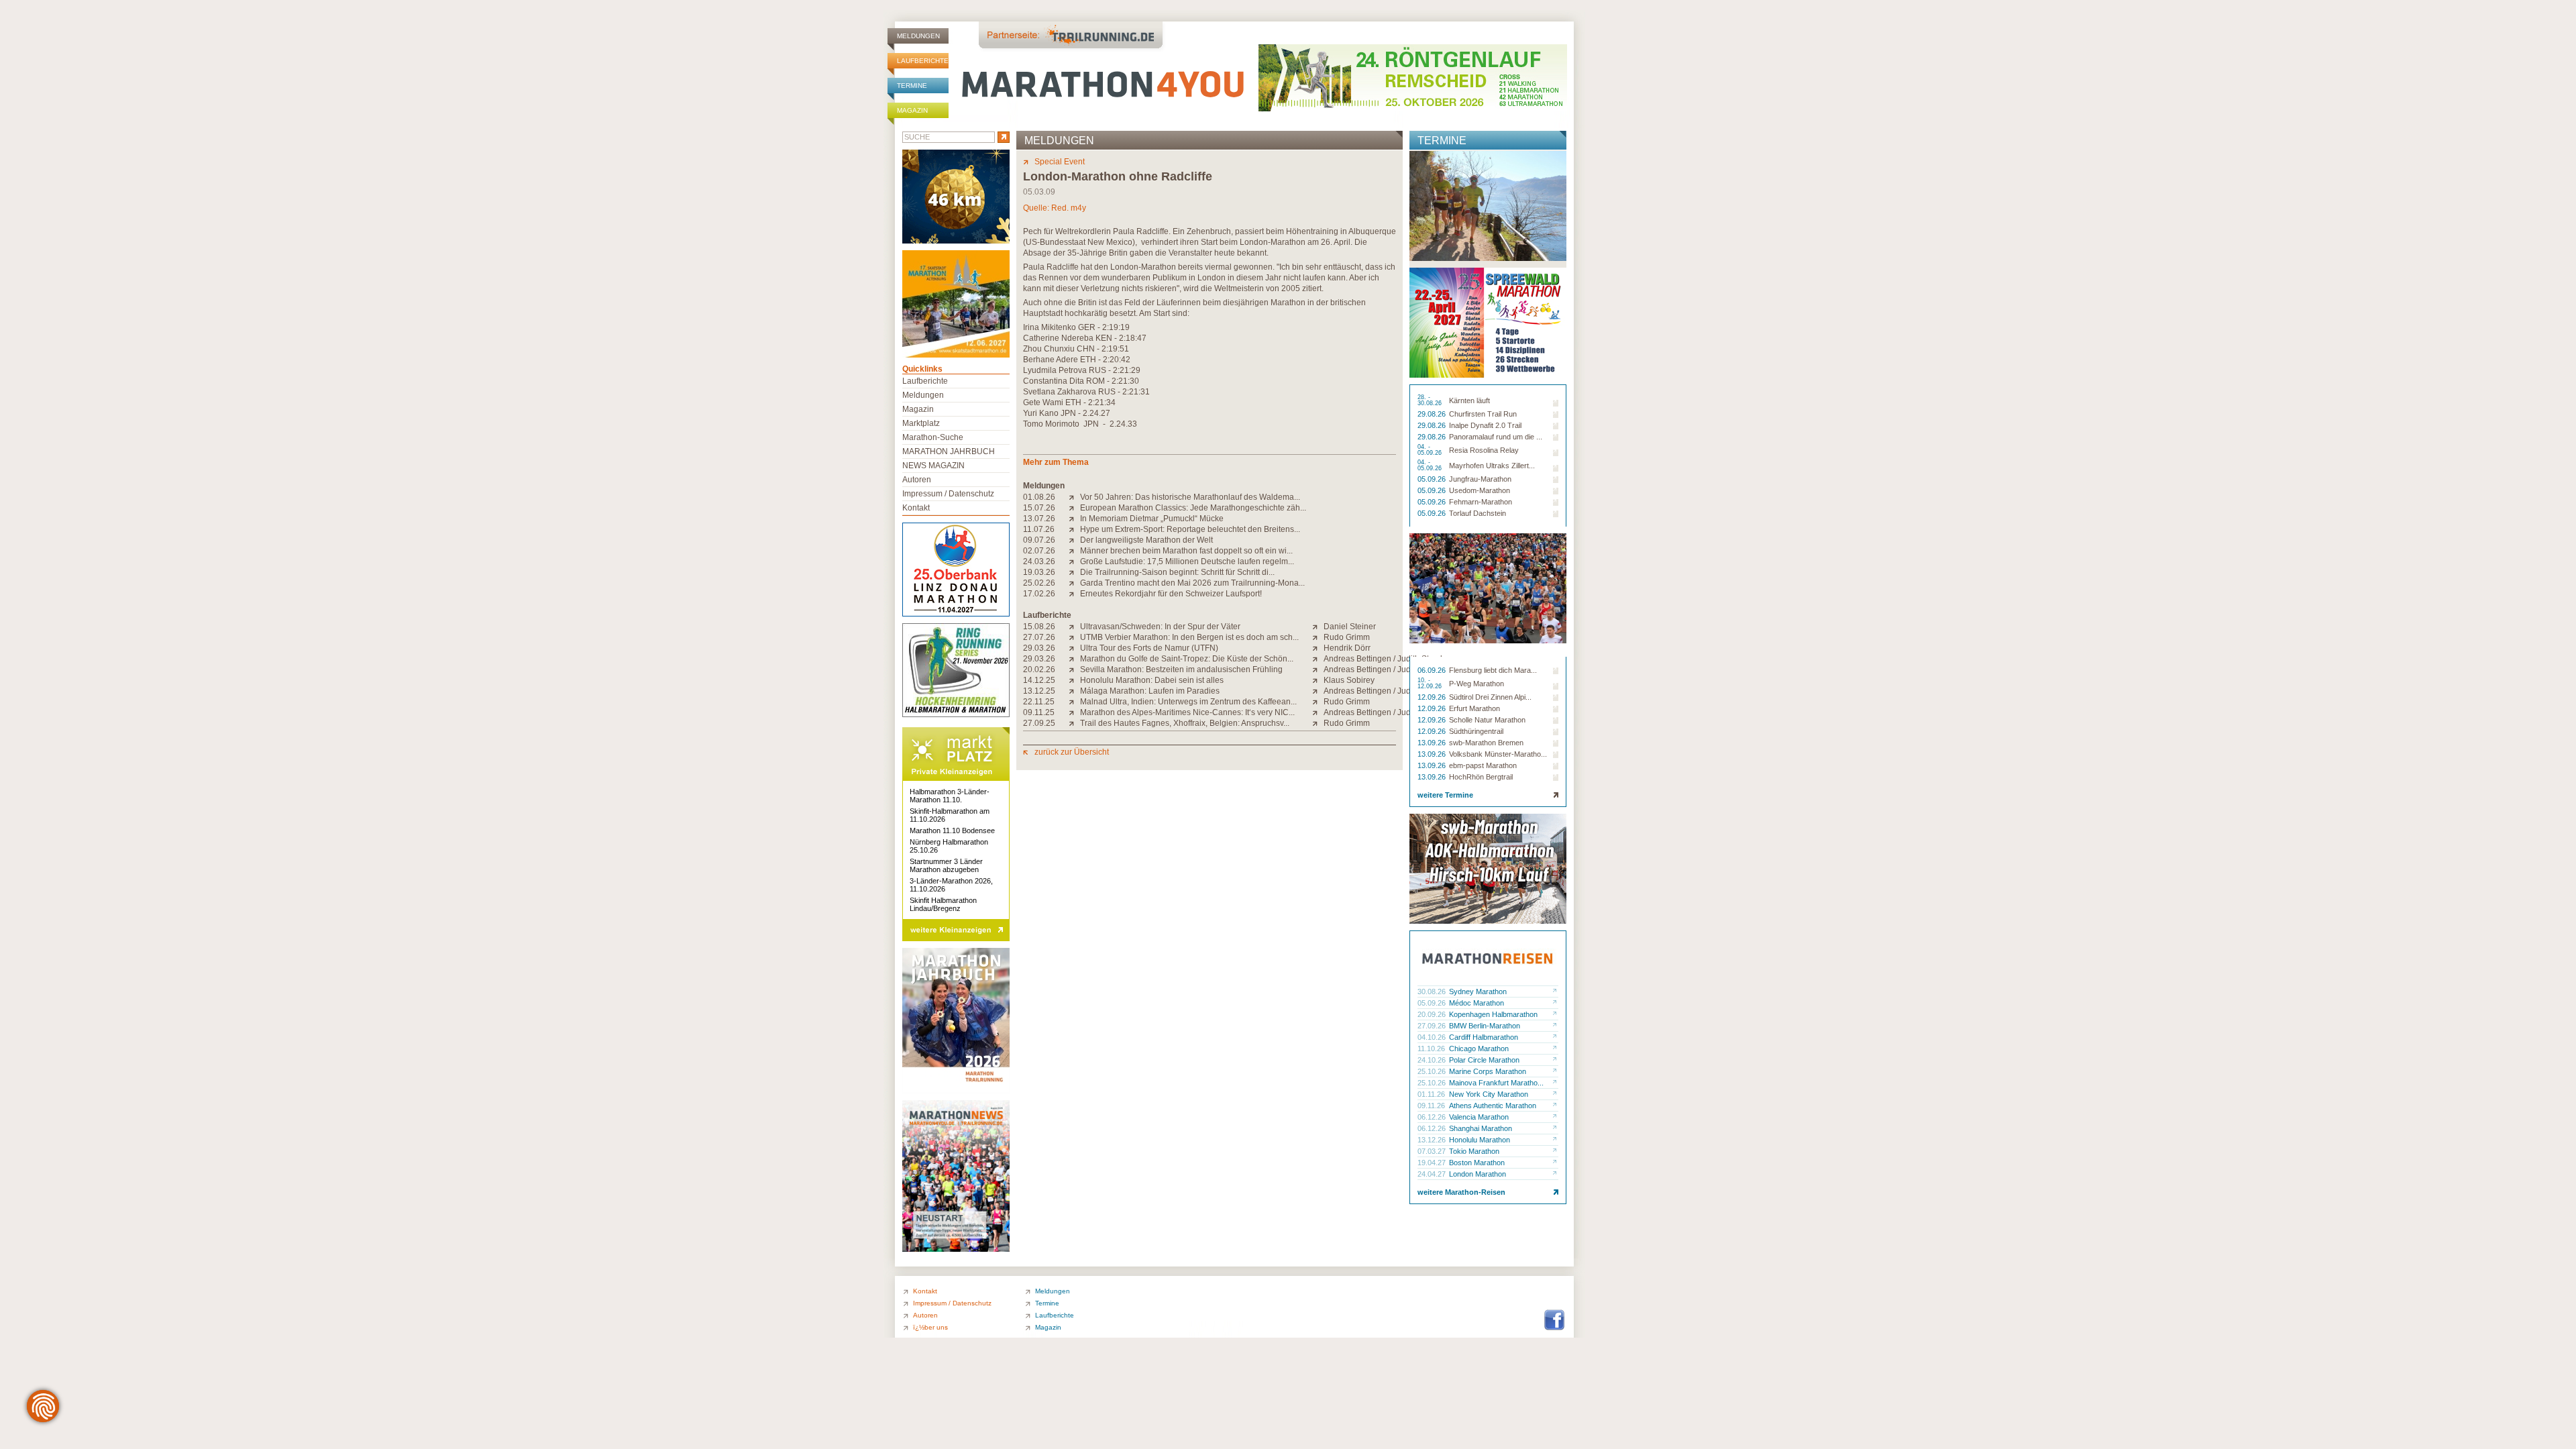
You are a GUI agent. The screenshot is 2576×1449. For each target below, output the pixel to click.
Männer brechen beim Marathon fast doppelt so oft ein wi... (1186, 551)
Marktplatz (921, 423)
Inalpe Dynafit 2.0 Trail (1485, 425)
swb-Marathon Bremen (1486, 743)
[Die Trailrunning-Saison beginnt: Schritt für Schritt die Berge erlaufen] (1074, 572)
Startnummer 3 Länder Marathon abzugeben (946, 865)
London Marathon (1478, 1174)
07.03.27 (1433, 1151)
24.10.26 (1433, 1060)
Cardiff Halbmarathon (1484, 1037)
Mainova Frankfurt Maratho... (1496, 1083)
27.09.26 (1433, 1026)
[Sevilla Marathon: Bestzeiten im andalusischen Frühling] (1074, 669)
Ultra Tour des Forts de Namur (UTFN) (1149, 648)
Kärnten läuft (1469, 400)
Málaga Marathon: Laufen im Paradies (1150, 691)
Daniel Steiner (1350, 627)
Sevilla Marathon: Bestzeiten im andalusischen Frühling (1181, 669)
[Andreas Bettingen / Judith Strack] (1318, 659)
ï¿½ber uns (930, 1327)
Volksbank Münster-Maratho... (1498, 754)
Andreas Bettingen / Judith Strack (1384, 659)
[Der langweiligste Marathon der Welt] (1074, 540)
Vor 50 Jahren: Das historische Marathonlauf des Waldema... (1190, 497)
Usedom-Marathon (1480, 490)
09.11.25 (1039, 712)
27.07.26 (1039, 637)
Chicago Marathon (1479, 1049)
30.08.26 (1433, 991)
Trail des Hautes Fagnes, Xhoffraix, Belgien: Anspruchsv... (1185, 723)
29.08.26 (1433, 414)
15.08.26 (1039, 627)
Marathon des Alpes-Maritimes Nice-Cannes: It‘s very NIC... (1187, 712)
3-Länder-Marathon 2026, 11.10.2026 (951, 885)
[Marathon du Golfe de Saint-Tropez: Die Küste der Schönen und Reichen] (1074, 659)
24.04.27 (1433, 1174)
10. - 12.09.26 (1431, 684)
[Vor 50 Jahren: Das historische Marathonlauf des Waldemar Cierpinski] (1074, 497)
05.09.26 (1433, 479)
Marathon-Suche (933, 437)
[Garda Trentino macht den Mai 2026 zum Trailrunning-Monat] (1074, 583)
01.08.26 (1039, 497)
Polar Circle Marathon (1484, 1060)
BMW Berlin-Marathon (1485, 1026)
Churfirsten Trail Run (1483, 414)
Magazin (912, 110)
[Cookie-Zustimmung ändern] (43, 1406)
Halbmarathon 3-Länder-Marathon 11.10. (950, 796)
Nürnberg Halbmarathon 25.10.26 (949, 846)
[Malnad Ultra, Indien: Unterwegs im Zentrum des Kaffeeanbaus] (1074, 702)
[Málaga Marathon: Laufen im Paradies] (1074, 691)
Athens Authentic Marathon (1493, 1106)
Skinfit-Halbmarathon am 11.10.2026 (950, 815)
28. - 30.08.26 (1431, 400)
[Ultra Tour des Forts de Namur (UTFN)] (1074, 648)
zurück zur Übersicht (1072, 752)
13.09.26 (1433, 743)
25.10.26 (1433, 1071)
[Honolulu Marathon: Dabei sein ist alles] (1074, 680)
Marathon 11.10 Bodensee (952, 830)
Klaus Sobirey (1349, 680)
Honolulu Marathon (1480, 1140)
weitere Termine (1445, 795)
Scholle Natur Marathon (1487, 720)
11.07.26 (1039, 529)
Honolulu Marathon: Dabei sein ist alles (1152, 680)
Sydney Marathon (1478, 991)
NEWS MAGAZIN (933, 466)
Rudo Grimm (1347, 637)
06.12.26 (1433, 1117)
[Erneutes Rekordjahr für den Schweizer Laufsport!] (1074, 594)
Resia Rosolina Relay (1484, 450)
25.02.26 (1039, 583)
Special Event (1060, 162)
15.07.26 (1039, 508)
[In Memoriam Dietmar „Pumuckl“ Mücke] (1074, 519)
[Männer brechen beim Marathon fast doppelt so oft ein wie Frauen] (1074, 551)
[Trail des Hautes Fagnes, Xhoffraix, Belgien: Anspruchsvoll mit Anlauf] (1074, 723)
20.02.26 (1039, 669)
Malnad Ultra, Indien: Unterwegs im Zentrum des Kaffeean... (1188, 702)
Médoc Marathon (1477, 1003)
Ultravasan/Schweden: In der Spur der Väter (1160, 627)
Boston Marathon (1477, 1163)
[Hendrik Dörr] (1318, 648)
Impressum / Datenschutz (948, 494)
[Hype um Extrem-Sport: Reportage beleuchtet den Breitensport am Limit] (1074, 529)
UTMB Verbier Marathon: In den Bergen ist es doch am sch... (1189, 637)
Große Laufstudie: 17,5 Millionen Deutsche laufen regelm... (1187, 561)
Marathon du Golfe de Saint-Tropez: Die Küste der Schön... (1187, 659)
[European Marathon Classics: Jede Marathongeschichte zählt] (1074, 508)
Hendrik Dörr (1347, 648)
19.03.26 (1039, 572)
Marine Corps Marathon (1488, 1071)
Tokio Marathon (1474, 1151)
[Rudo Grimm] (1318, 637)
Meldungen (918, 36)
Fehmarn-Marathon (1481, 502)
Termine (912, 86)
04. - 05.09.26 (1431, 450)
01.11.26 (1432, 1094)
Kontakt (916, 508)
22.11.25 (1039, 702)
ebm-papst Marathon (1483, 765)
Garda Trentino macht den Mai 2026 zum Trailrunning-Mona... (1192, 583)
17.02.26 (1039, 594)
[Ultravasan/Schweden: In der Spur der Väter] (1074, 627)
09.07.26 (1039, 540)
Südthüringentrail (1476, 731)
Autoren (917, 480)
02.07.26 (1039, 551)
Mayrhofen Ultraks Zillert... (1492, 466)
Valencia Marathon (1479, 1117)
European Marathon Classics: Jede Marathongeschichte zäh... (1193, 508)
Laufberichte (923, 61)
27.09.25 (1039, 723)
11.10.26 (1432, 1049)
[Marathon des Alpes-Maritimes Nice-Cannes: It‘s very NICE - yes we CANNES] (1074, 712)
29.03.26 (1039, 648)
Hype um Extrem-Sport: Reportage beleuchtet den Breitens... (1190, 529)
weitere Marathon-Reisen (1461, 1192)
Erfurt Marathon (1474, 708)
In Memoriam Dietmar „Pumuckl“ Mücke (1152, 519)
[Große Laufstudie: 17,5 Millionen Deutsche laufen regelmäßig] (1074, 561)
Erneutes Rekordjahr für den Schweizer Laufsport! (1171, 594)
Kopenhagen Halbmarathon (1493, 1014)
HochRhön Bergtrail (1481, 777)
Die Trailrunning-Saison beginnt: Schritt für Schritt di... (1177, 572)
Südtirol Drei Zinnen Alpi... (1490, 697)
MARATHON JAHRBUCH (949, 451)
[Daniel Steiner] (1318, 627)
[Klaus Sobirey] (1318, 680)
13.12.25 (1039, 691)
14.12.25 (1039, 680)
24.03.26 (1039, 561)
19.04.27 (1433, 1163)
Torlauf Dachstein (1478, 513)
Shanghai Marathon (1481, 1128)
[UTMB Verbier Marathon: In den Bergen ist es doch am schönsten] (1074, 637)
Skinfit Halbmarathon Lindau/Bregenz (943, 904)
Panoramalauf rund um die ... (1496, 437)
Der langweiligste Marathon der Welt (1146, 540)
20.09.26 (1433, 1014)
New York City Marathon (1489, 1094)
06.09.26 (1433, 670)
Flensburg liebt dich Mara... (1493, 670)
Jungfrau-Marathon (1480, 479)
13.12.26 (1433, 1140)
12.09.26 (1433, 697)
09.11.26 (1432, 1106)
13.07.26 (1039, 519)
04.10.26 (1433, 1037)
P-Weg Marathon (1477, 684)
